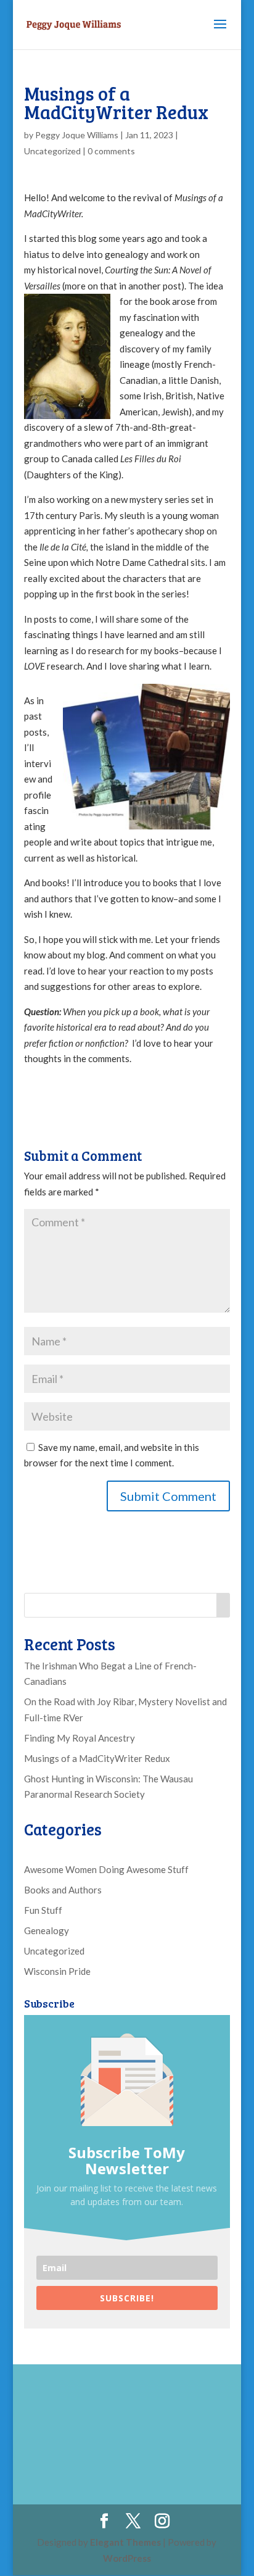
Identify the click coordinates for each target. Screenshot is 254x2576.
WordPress (127, 2558)
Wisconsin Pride (57, 1971)
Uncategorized (52, 151)
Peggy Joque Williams (77, 135)
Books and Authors (63, 1890)
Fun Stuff (43, 1910)
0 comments (111, 151)
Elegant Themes (125, 2542)
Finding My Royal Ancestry (80, 1738)
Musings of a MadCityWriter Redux (97, 1758)
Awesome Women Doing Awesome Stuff (106, 1869)
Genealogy (47, 1930)
